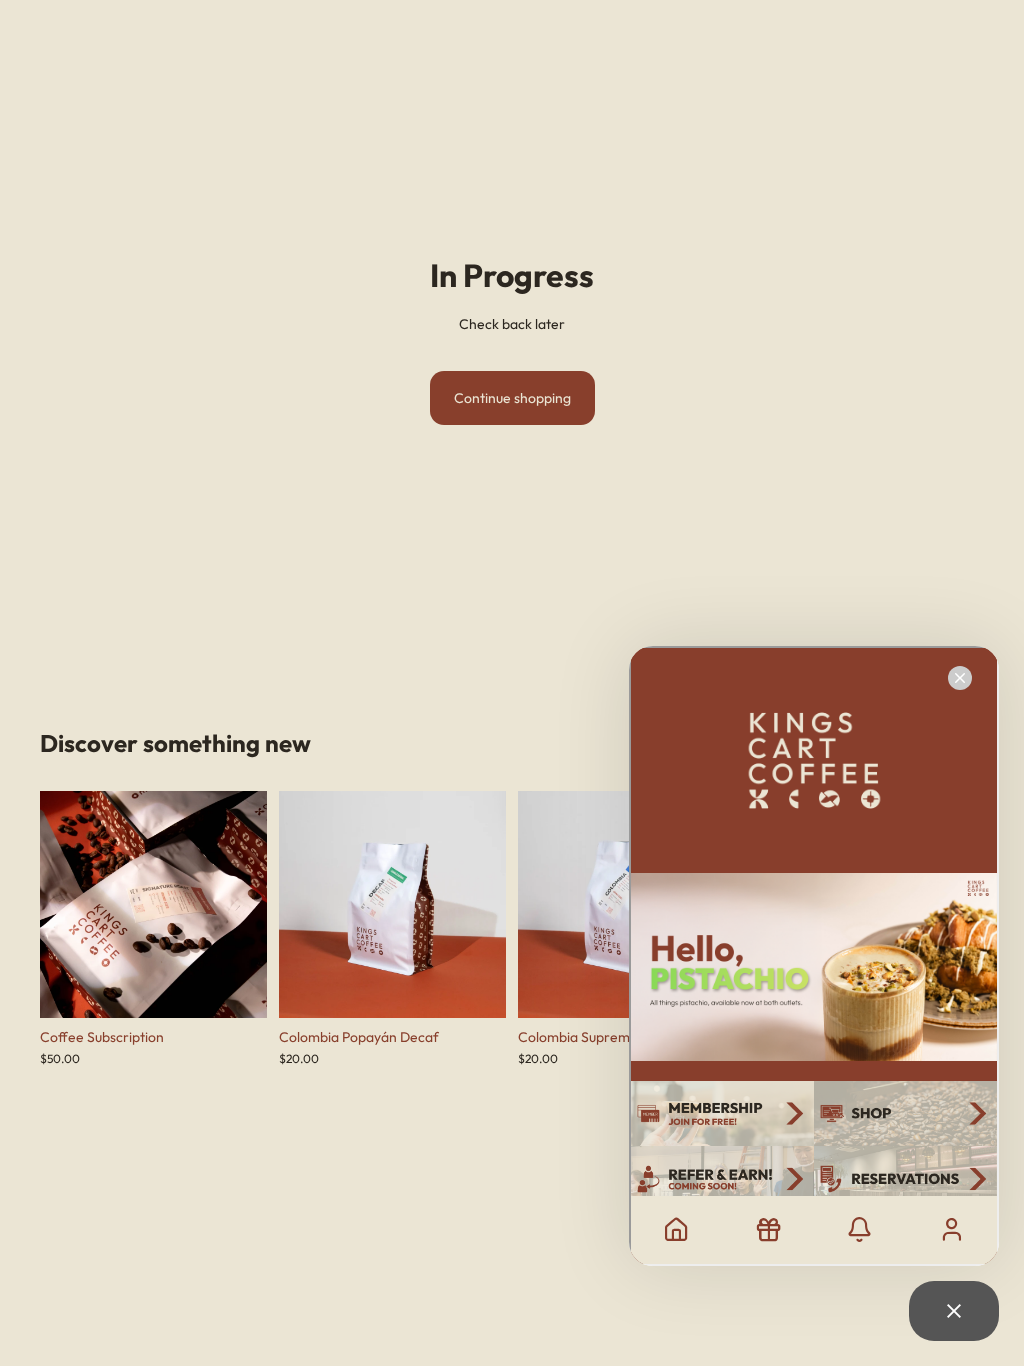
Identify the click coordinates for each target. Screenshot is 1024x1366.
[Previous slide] (62, 905)
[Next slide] (245, 905)
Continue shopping (512, 398)
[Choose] (236, 987)
